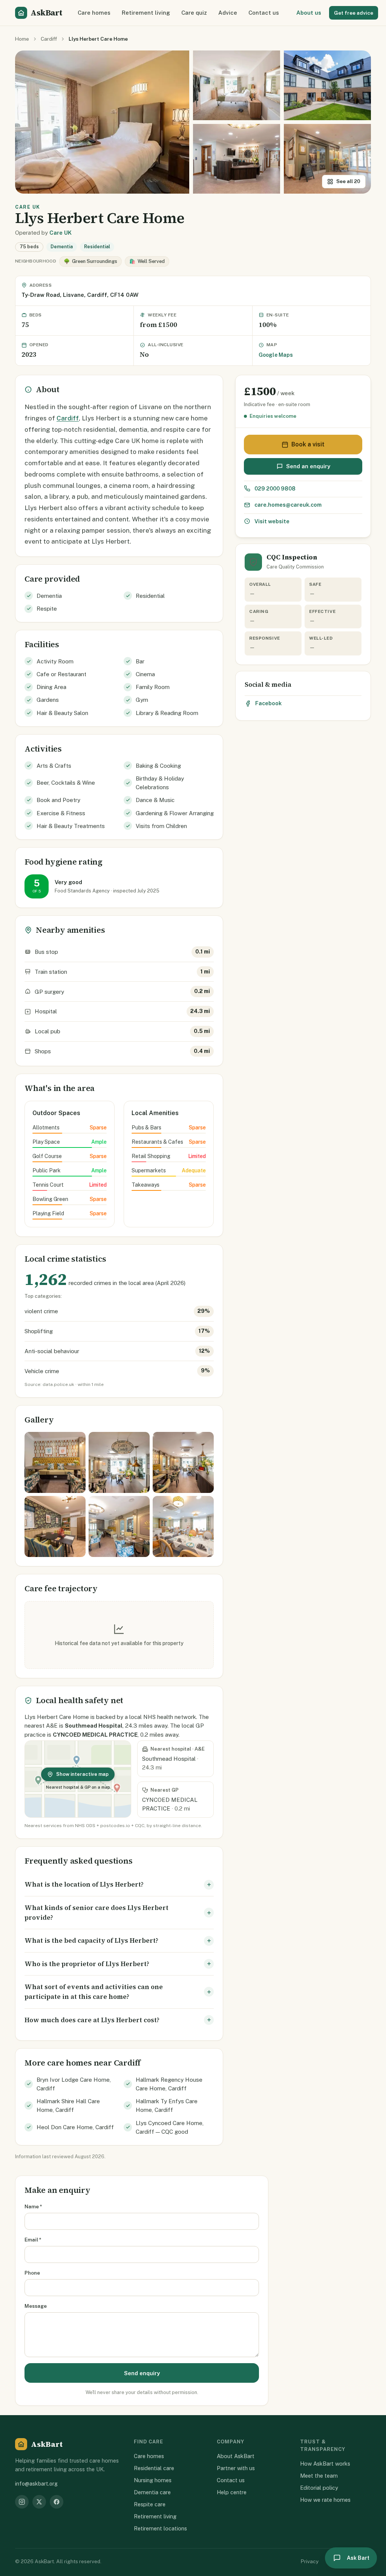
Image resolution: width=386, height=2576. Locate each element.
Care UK (61, 233)
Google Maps (276, 355)
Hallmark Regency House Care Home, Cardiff (169, 2084)
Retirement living (146, 13)
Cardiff (49, 39)
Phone (32, 2273)
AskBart (46, 13)
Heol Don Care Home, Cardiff (75, 2127)
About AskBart (236, 2456)
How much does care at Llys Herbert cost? (92, 2020)
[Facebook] (57, 2502)
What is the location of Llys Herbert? (84, 1884)
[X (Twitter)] (39, 2502)
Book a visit (308, 444)
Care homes (94, 13)
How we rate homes (325, 2500)
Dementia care (152, 2492)
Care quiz (194, 13)
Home (22, 39)
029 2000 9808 (275, 488)
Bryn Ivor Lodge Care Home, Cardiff (74, 2084)
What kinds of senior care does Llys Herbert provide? (96, 1913)
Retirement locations (160, 2528)
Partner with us (236, 2468)
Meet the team (319, 2476)
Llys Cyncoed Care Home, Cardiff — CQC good (170, 2127)
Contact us (264, 13)
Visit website (272, 521)
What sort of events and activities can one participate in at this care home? (94, 1992)
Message (36, 2306)
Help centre (232, 2492)
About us (309, 13)
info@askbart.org (36, 2484)
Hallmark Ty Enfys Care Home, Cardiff (167, 2105)
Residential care (154, 2468)
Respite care (150, 2504)
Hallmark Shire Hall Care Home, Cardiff (68, 2105)
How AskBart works (325, 2464)
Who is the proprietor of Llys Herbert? (87, 1964)
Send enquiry (142, 2373)
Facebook (268, 703)
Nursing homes (153, 2480)
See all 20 (348, 181)
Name (33, 2206)
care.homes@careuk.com (288, 505)
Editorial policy (319, 2488)
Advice (228, 13)
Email (33, 2240)
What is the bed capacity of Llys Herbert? (91, 1940)
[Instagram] (22, 2502)
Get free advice (354, 13)
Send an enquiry (308, 466)
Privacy (310, 2561)
